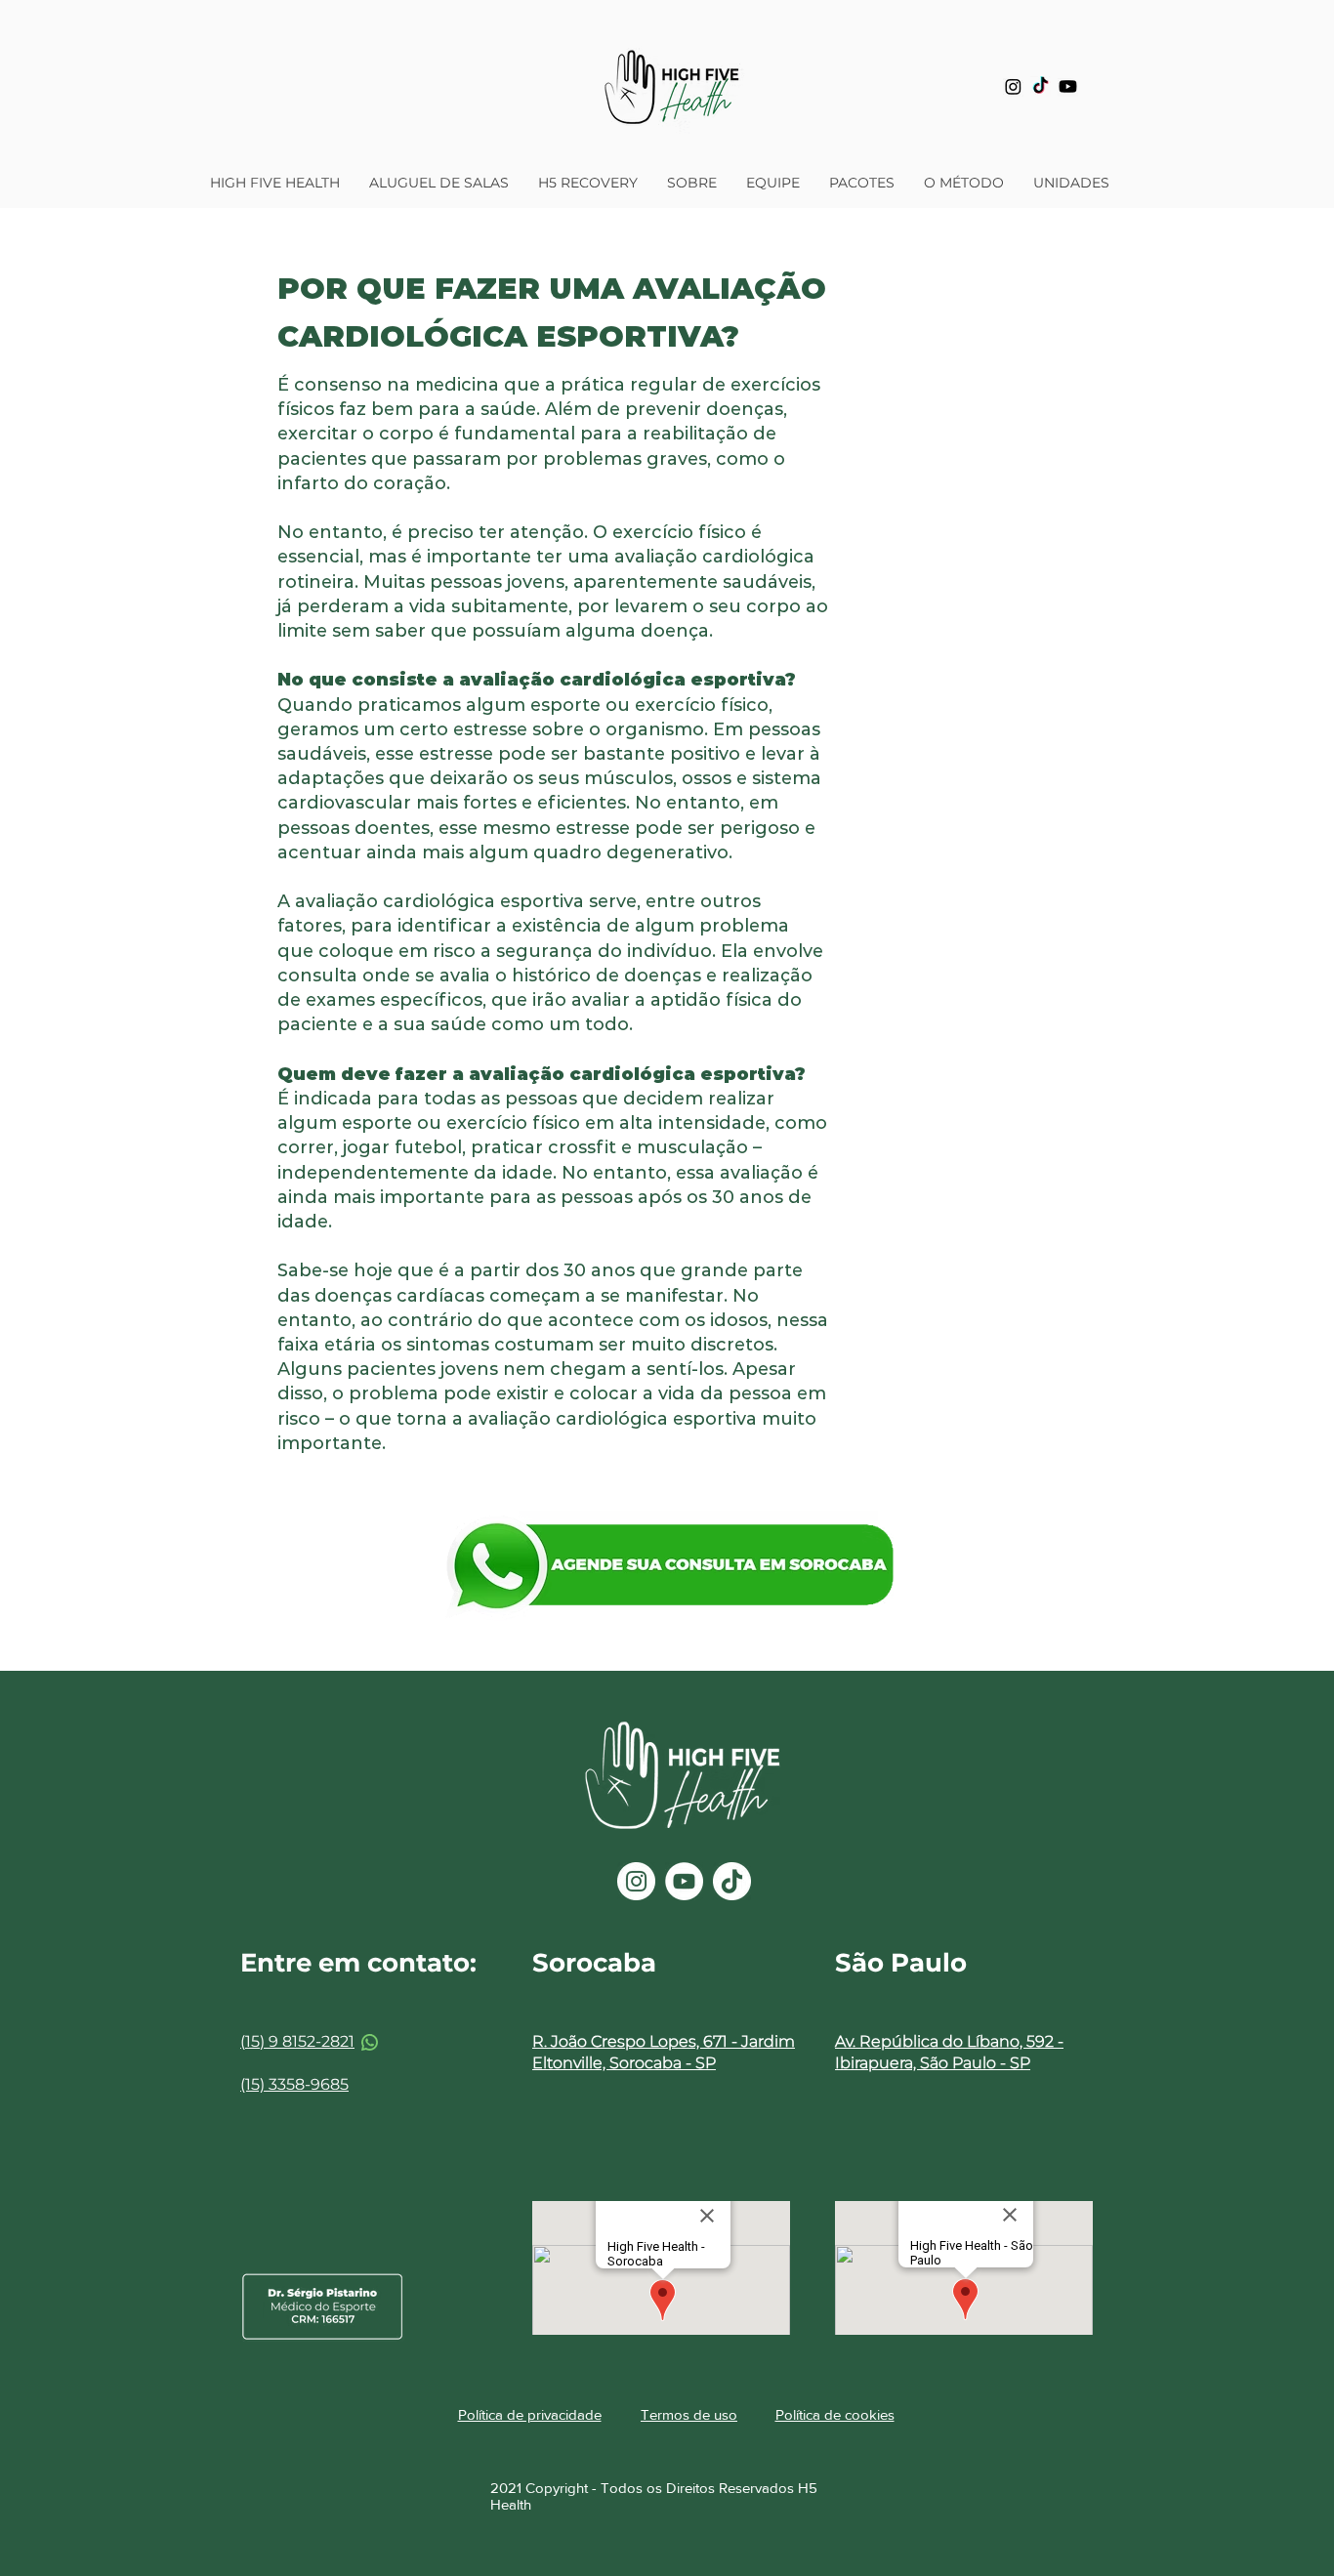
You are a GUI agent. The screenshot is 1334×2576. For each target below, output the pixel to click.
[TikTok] (1041, 86)
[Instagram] (1013, 86)
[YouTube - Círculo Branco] (684, 1881)
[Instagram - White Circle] (636, 1881)
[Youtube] (1068, 86)
